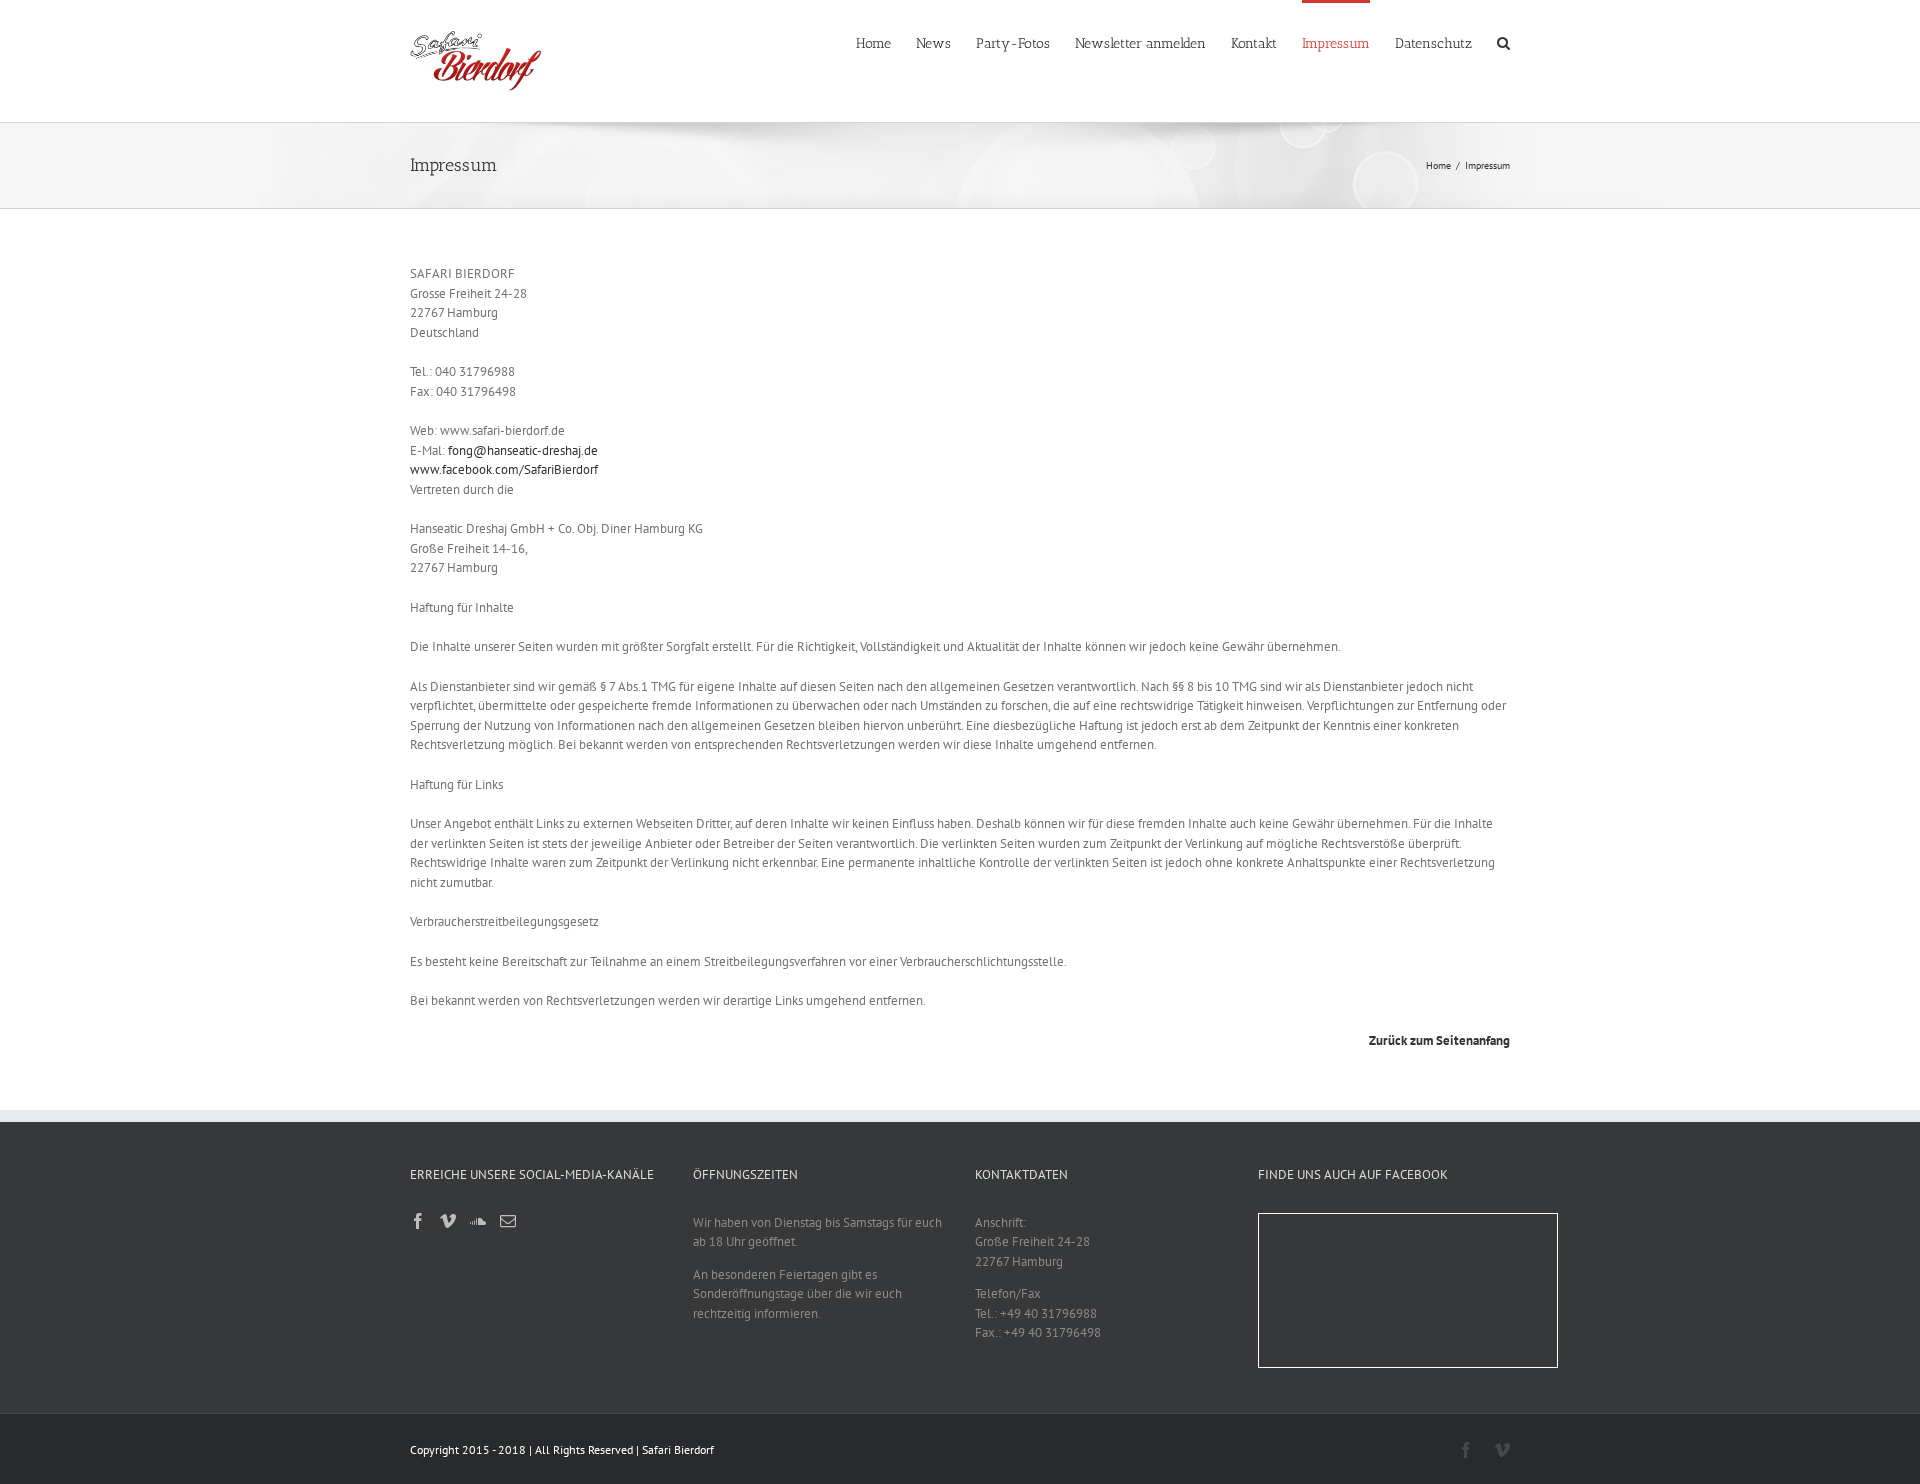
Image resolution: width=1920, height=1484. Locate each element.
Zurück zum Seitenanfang (1439, 1040)
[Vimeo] (448, 1221)
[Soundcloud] (478, 1221)
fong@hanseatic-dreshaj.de (523, 450)
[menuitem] (886, 42)
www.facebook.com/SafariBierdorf (504, 469)
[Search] (1503, 42)
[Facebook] (418, 1221)
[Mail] (508, 1221)
